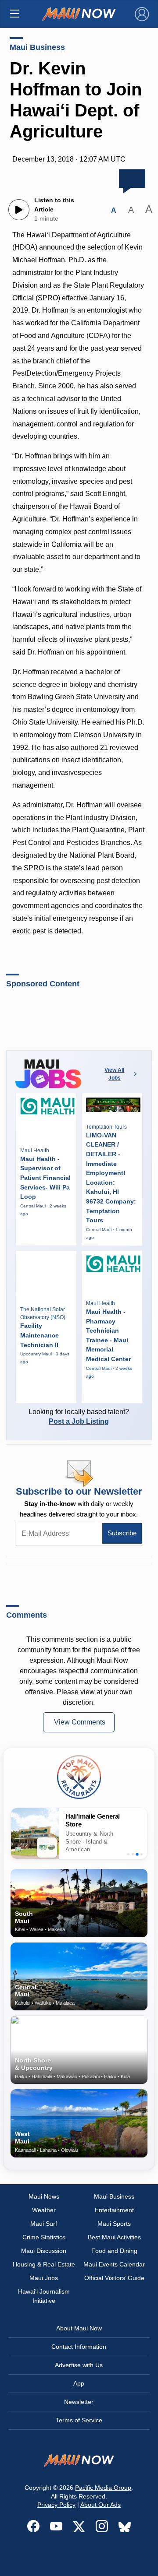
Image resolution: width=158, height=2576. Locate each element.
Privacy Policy (56, 2505)
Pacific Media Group (103, 2488)
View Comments (80, 1722)
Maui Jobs (44, 2278)
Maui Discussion (44, 2251)
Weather (44, 2210)
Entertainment (114, 2210)
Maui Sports (114, 2224)
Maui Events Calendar (114, 2264)
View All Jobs (114, 1074)
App (79, 2383)
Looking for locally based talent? (79, 1416)
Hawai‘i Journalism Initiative (44, 2296)
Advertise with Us (79, 2365)
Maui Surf (44, 2224)
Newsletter (79, 2402)
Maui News (44, 2196)
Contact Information (79, 2347)
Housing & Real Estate (44, 2264)
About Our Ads (101, 2505)
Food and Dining (114, 2251)
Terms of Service (79, 2420)
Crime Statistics (44, 2237)
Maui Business (37, 47)
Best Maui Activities (114, 2237)
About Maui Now (79, 2328)
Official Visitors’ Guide (114, 2278)
